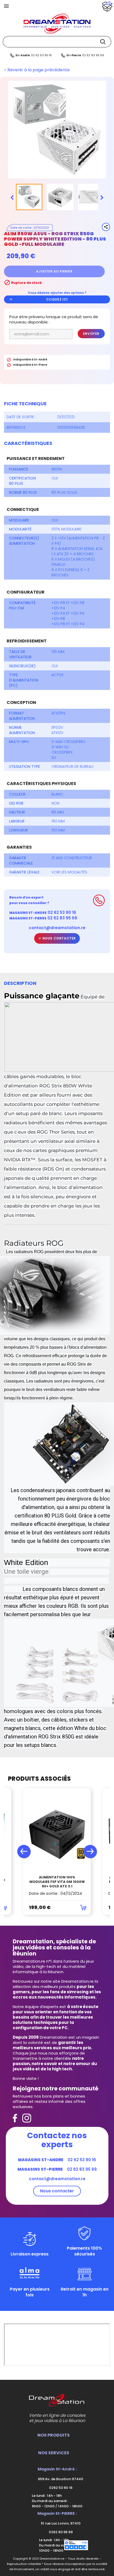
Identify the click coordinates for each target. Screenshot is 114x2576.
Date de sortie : (21, 417)
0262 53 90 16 (60, 2488)
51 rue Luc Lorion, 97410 (60, 2523)
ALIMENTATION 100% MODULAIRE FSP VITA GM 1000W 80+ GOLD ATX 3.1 (57, 1882)
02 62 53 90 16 (41, 55)
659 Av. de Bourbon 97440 (60, 2479)
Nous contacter (59, 938)
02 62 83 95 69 (93, 55)
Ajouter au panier (54, 271)
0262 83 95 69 (60, 2532)
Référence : (17, 427)
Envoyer (91, 334)
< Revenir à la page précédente (37, 70)
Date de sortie (21, 228)
